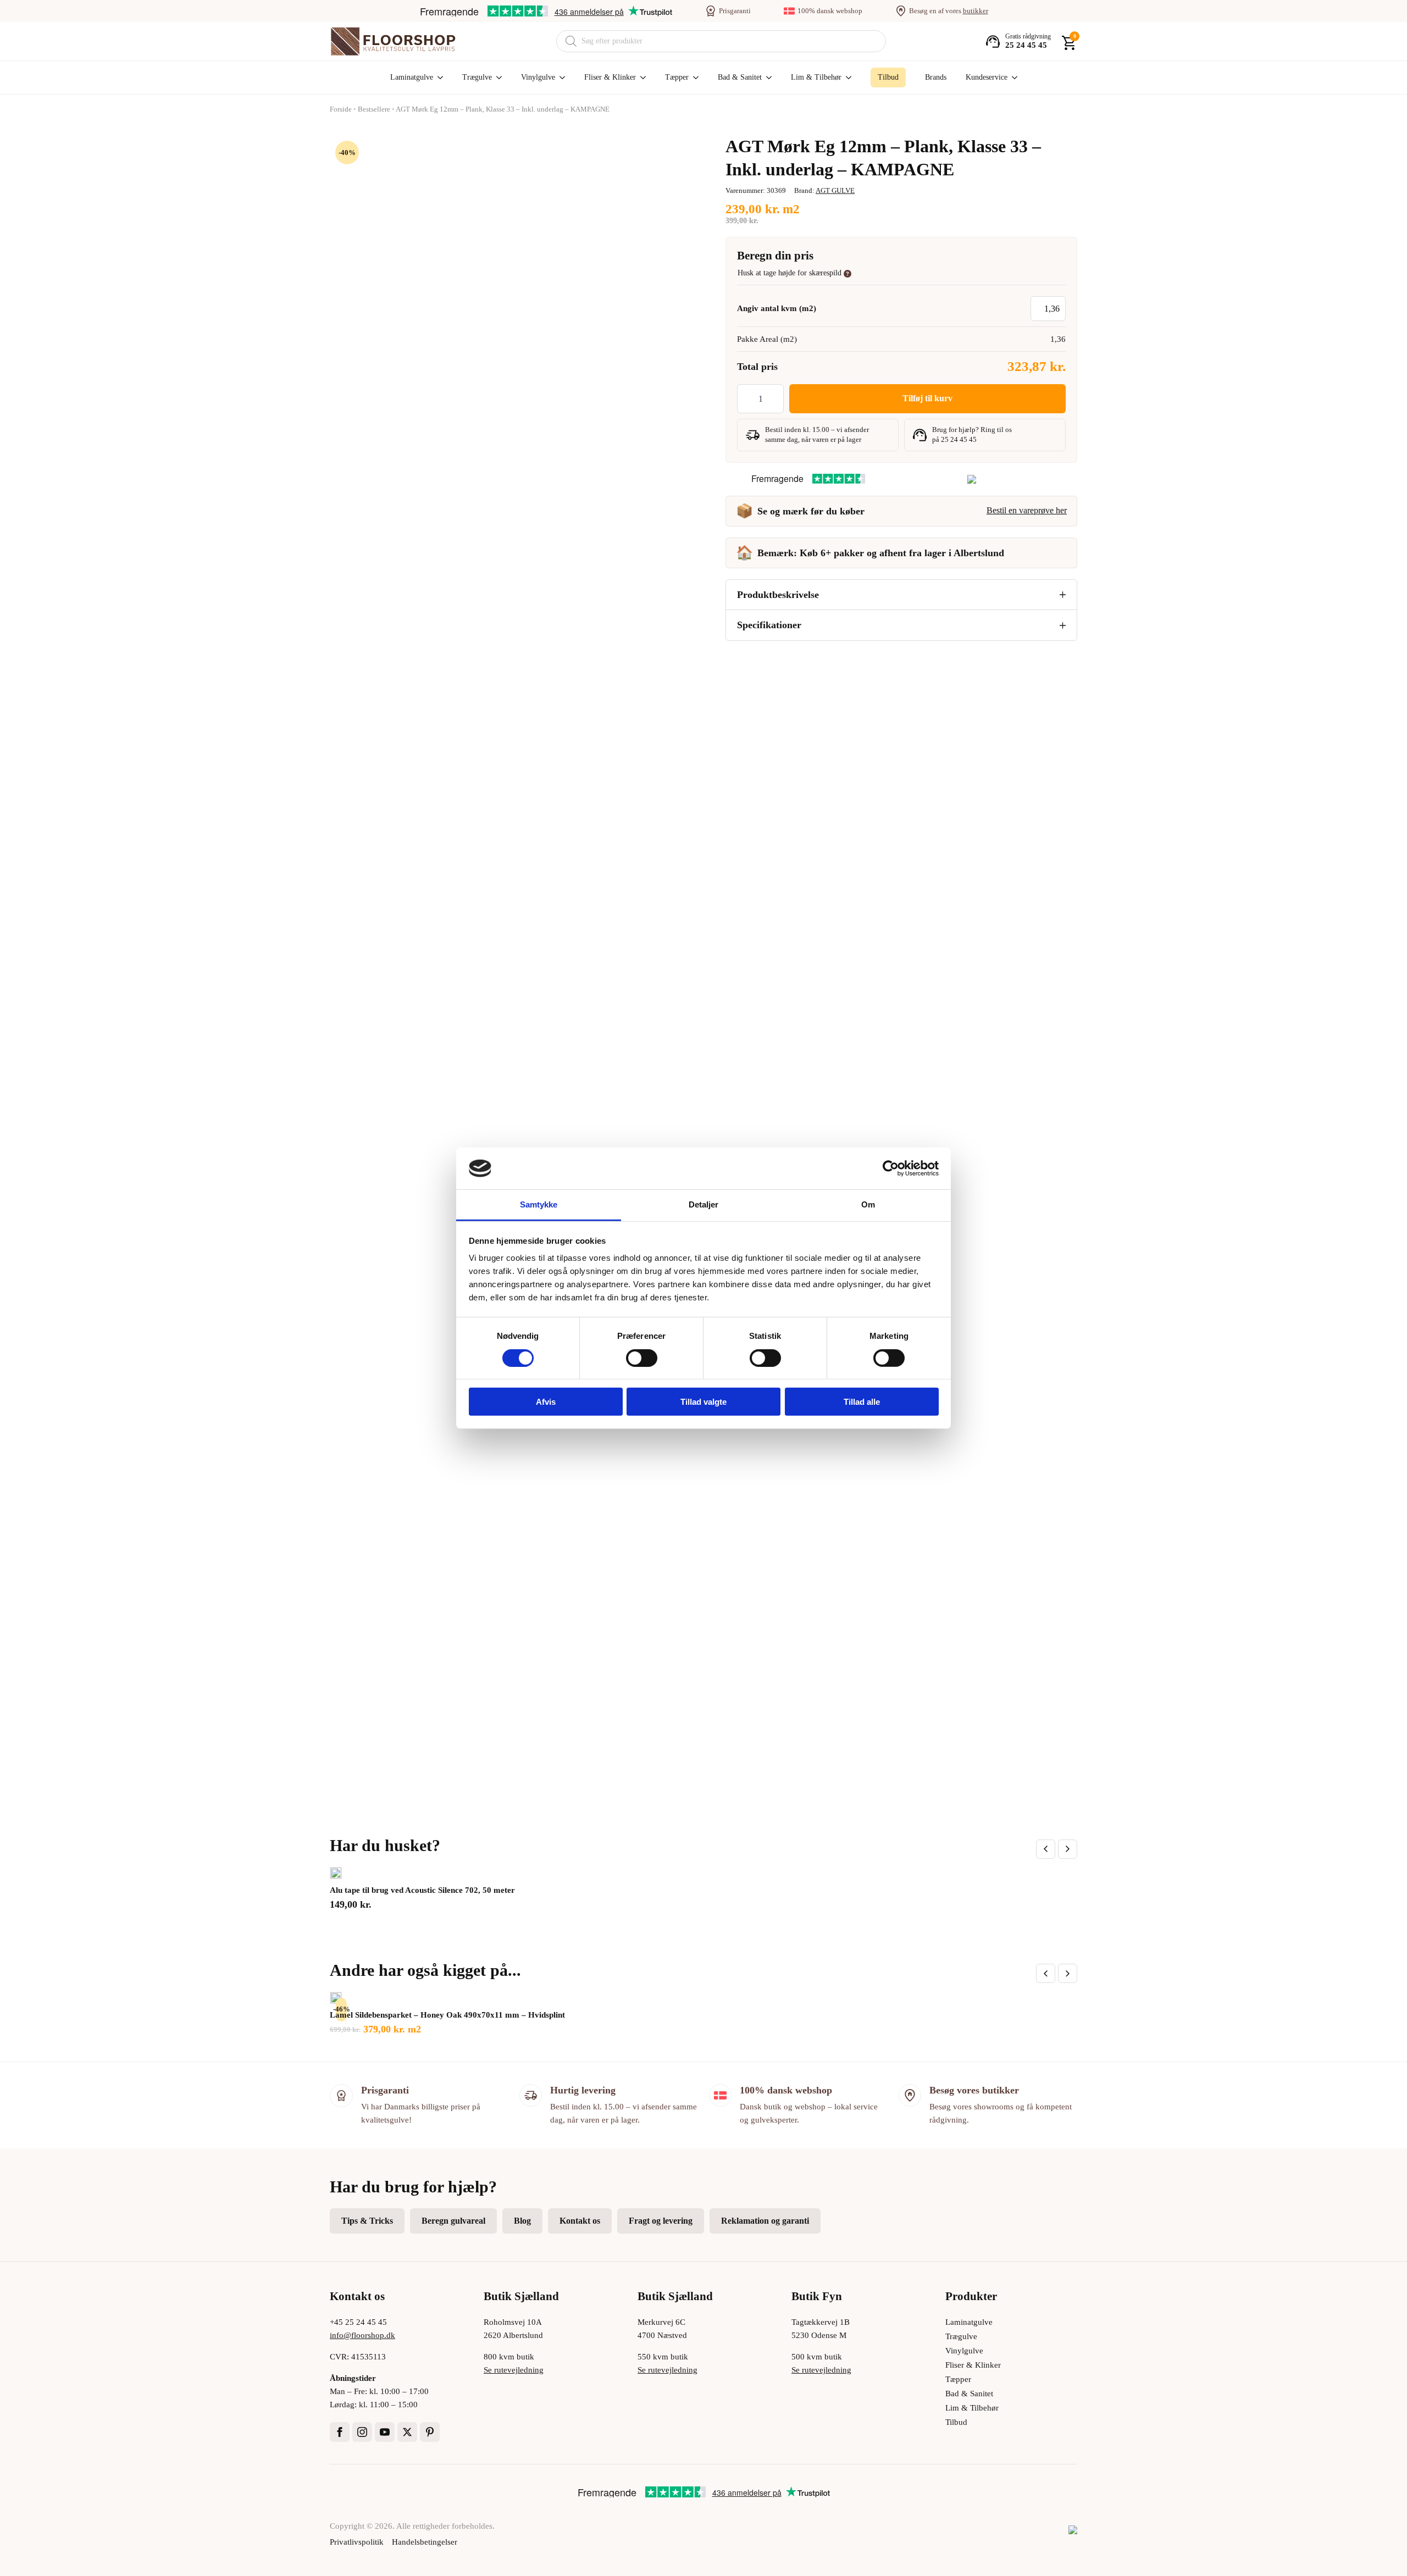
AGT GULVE (835, 190)
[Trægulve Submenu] (497, 77)
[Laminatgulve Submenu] (438, 77)
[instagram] (362, 2432)
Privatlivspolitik (357, 2542)
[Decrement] (746, 399)
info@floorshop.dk (362, 2335)
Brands (936, 77)
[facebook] (340, 2432)
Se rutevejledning (514, 2370)
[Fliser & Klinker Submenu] (641, 77)
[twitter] (407, 2432)
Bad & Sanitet (740, 77)
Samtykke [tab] (539, 1204)
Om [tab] (868, 1204)
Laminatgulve (412, 77)
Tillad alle (862, 1402)
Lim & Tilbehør (816, 77)
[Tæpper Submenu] (694, 77)
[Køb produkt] (336, 1873)
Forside (341, 109)
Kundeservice (987, 77)
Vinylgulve (538, 77)
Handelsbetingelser (425, 2542)
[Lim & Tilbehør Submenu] (846, 77)
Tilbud (956, 2422)
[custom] (430, 2432)
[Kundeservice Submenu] (1012, 77)
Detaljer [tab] (704, 1204)
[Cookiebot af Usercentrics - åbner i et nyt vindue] (891, 1168)
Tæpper (677, 77)
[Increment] (775, 399)
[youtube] (385, 2432)
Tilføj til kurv (927, 398)
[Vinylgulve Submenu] (560, 77)
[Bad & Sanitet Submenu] (767, 77)
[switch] (642, 1358)
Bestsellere (374, 109)
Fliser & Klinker (610, 77)
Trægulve (477, 77)
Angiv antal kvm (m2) (777, 308)
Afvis (546, 1402)
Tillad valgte (703, 1402)
